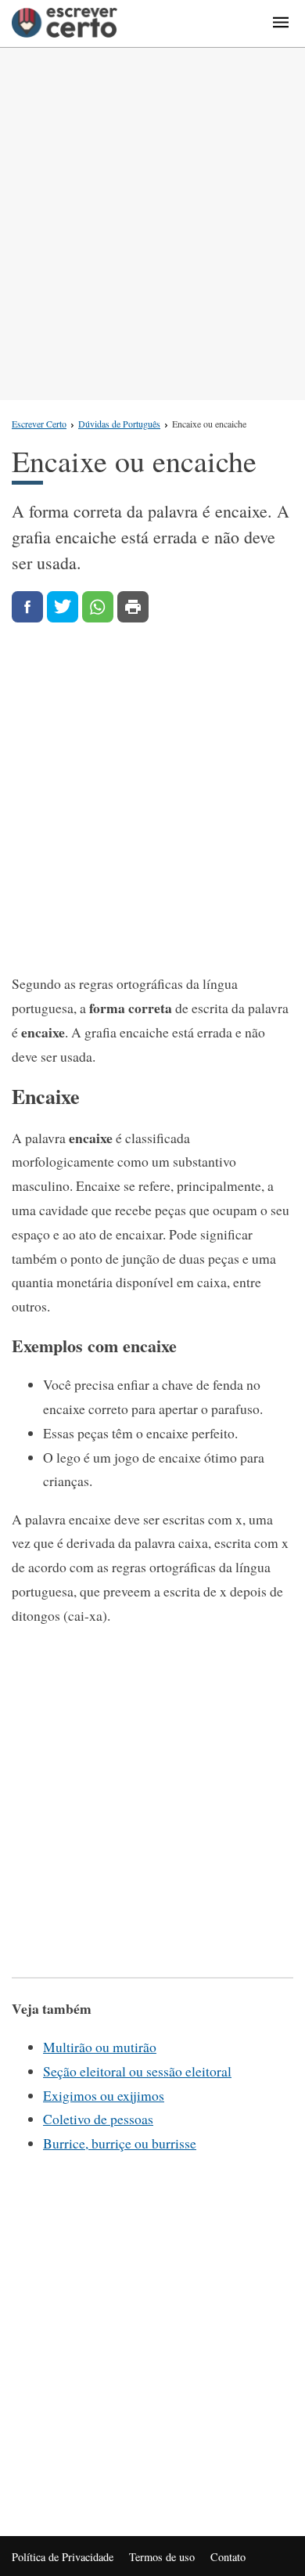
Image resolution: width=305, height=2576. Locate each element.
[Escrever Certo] (65, 23)
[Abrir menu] (281, 23)
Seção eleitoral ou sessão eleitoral (137, 2071)
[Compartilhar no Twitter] (63, 607)
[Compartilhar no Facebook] (27, 607)
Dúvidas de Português (119, 424)
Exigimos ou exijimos (104, 2095)
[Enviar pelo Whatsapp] (98, 607)
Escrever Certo (39, 424)
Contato (228, 2557)
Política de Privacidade (63, 2557)
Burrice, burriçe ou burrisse (120, 2143)
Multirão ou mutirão (100, 2047)
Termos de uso (162, 2557)
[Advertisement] (152, 224)
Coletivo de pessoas (98, 2119)
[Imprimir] (133, 607)
